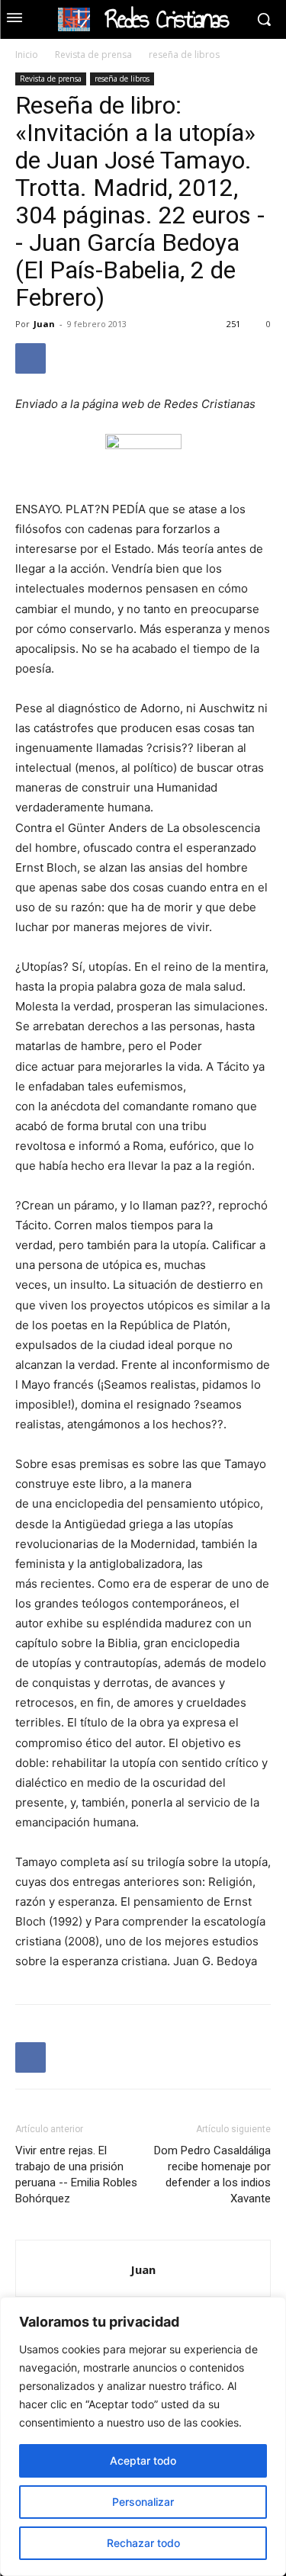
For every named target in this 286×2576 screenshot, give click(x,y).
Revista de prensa (93, 55)
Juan (44, 324)
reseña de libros (184, 55)
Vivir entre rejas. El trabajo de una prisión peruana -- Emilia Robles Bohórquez (76, 2175)
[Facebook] (31, 358)
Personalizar (143, 2502)
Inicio (27, 55)
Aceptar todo (143, 2460)
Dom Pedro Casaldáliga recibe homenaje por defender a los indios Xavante (212, 2175)
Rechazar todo (143, 2543)
